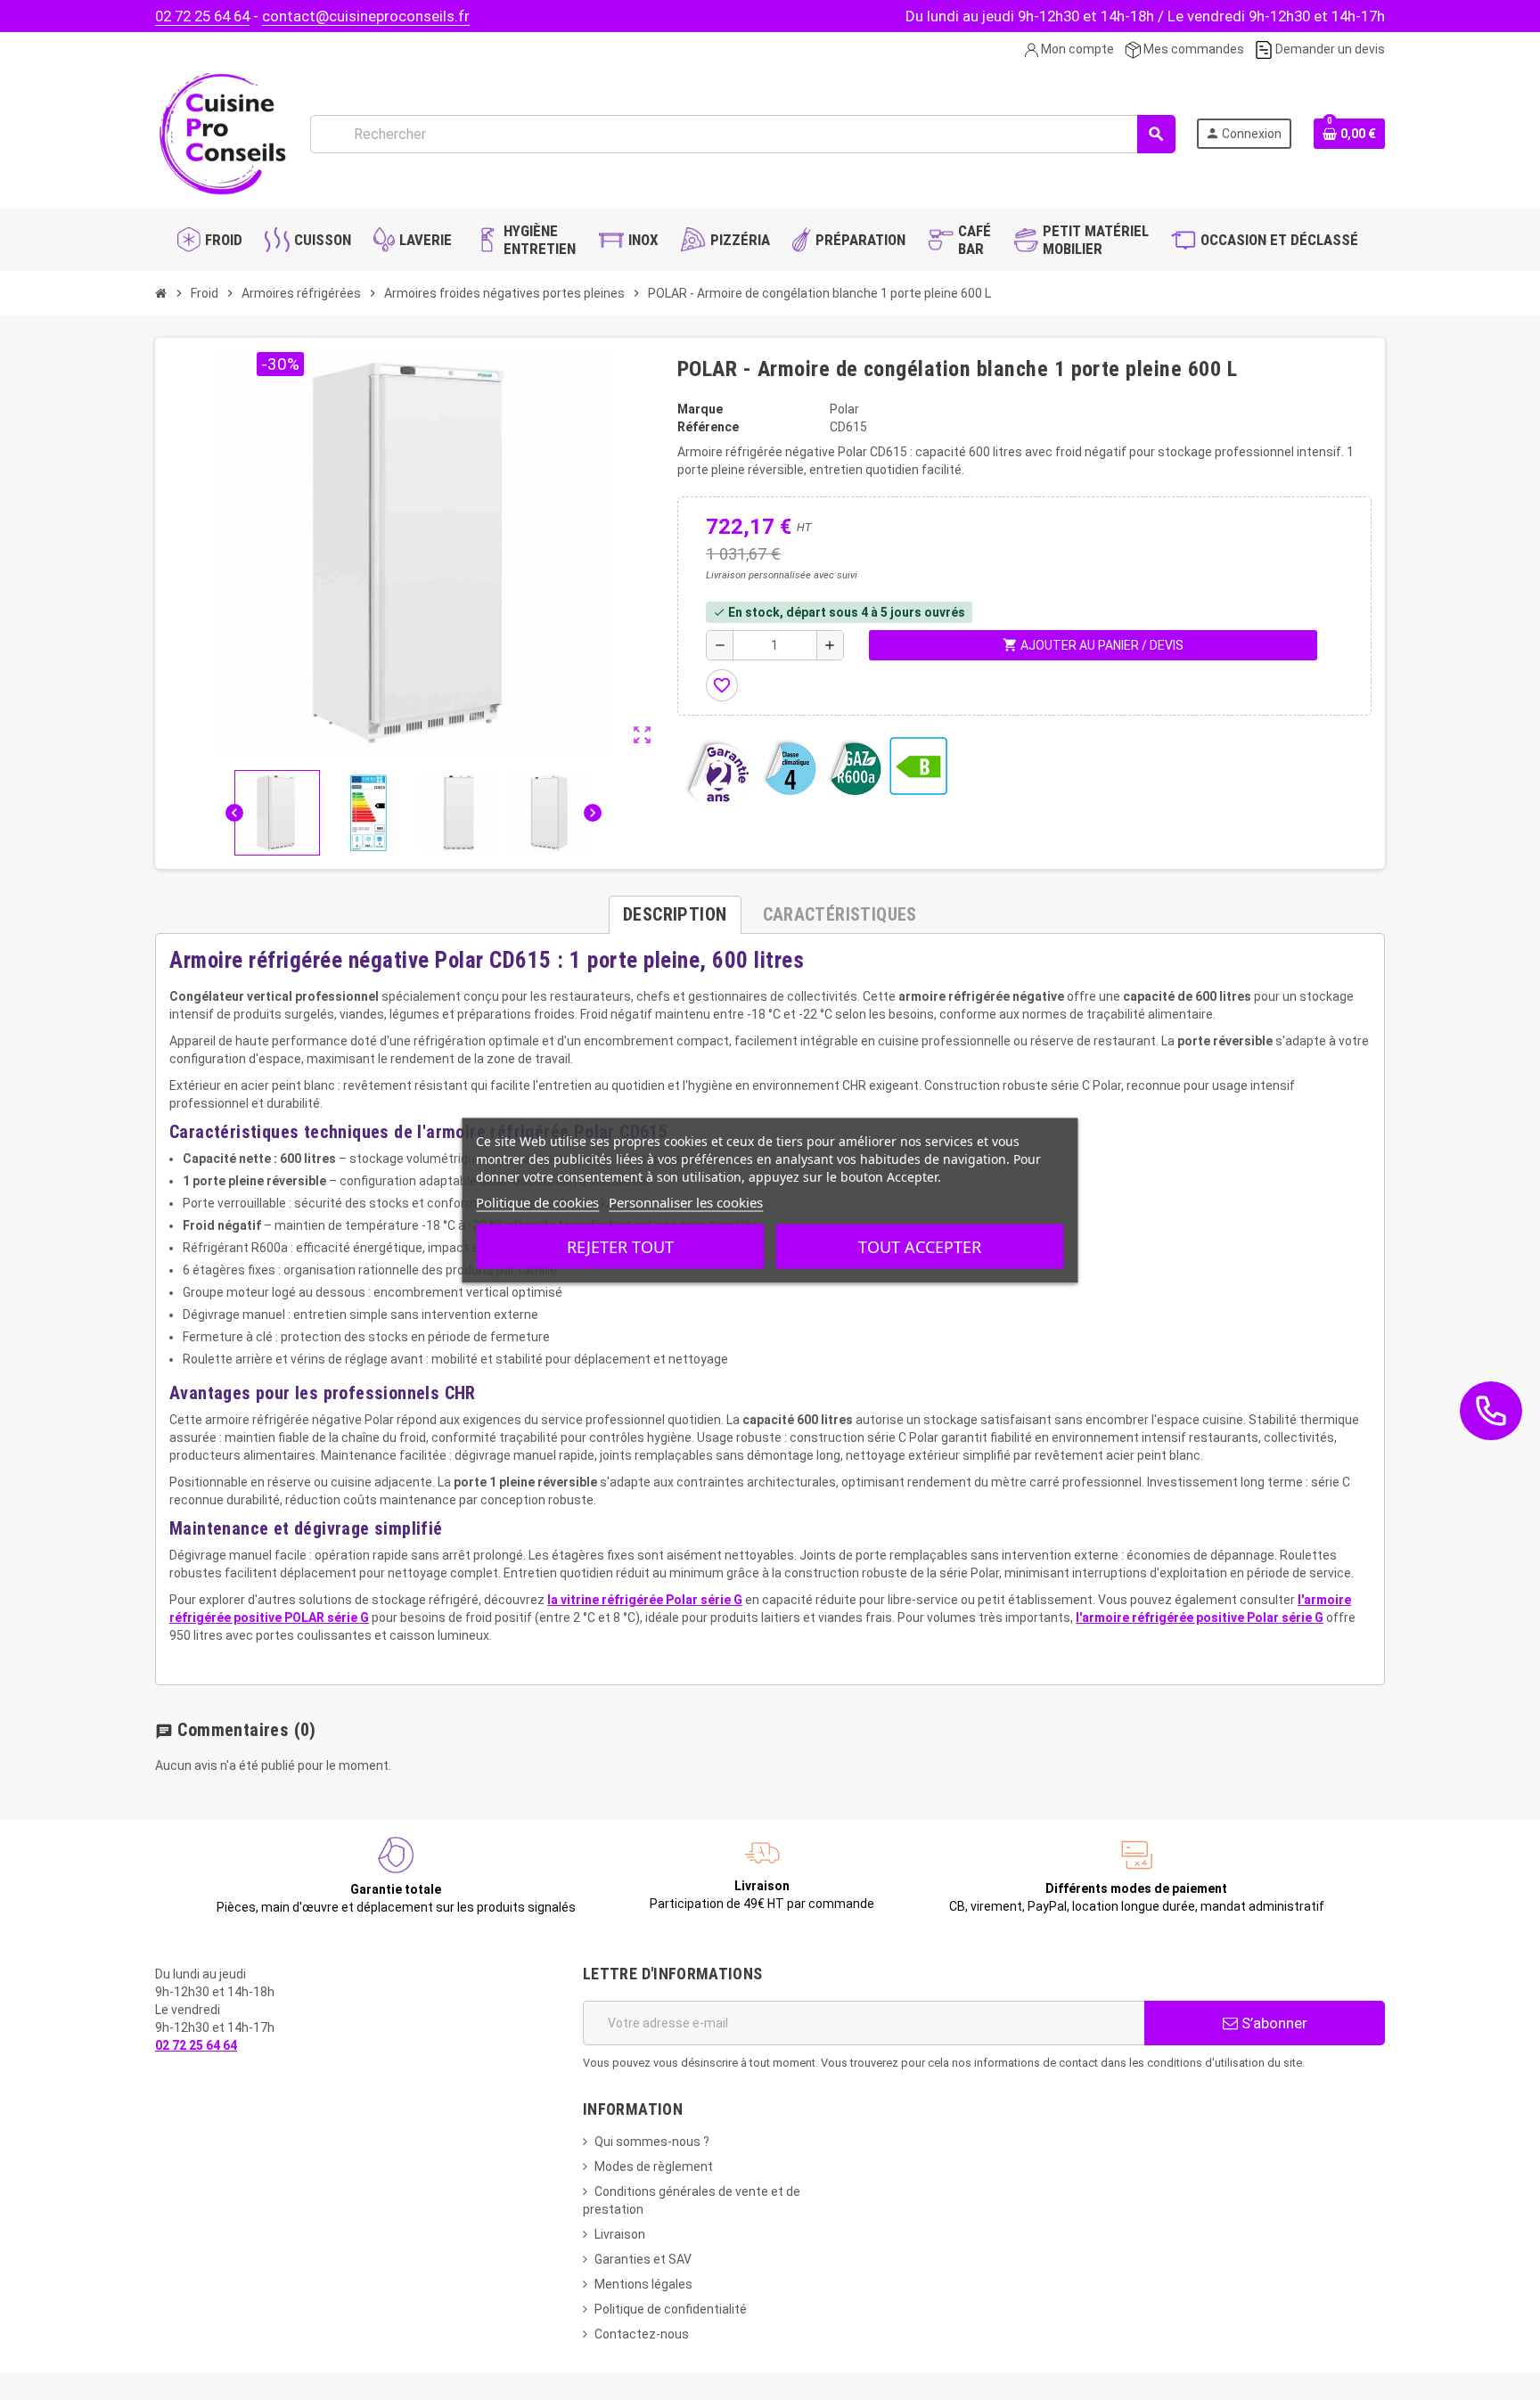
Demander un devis (1329, 49)
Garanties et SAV (643, 2259)
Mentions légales (643, 2284)
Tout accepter (920, 1246)
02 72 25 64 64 (202, 16)
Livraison (620, 2234)
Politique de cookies (537, 1201)
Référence (708, 427)
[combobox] (742, 134)
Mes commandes (1192, 49)
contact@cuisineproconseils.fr (366, 16)
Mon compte (1076, 49)
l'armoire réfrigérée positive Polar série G (1200, 1618)
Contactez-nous (642, 2334)
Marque (700, 409)
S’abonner (1273, 2023)
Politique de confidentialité (671, 2309)
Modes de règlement (654, 2167)
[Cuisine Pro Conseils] (222, 133)
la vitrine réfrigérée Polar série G (645, 1600)
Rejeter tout (620, 1246)
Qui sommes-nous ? (652, 2142)
